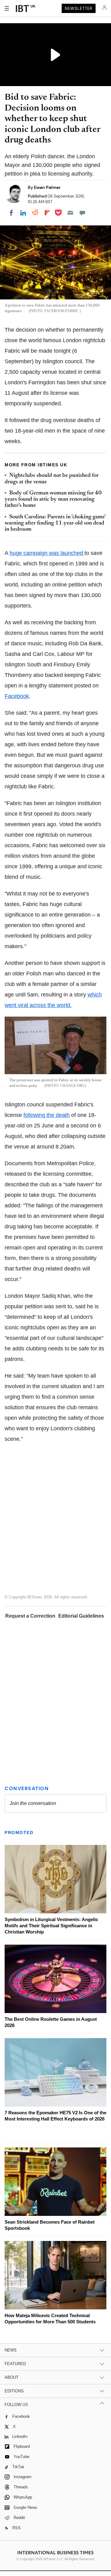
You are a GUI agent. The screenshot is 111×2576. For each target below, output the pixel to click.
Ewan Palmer (47, 187)
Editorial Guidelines (81, 1616)
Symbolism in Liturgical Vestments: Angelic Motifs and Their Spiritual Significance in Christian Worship (51, 1927)
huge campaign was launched (47, 553)
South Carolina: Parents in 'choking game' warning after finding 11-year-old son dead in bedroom (55, 523)
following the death (47, 1115)
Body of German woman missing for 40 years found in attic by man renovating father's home (53, 500)
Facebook (17, 696)
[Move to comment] (82, 213)
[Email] (70, 213)
